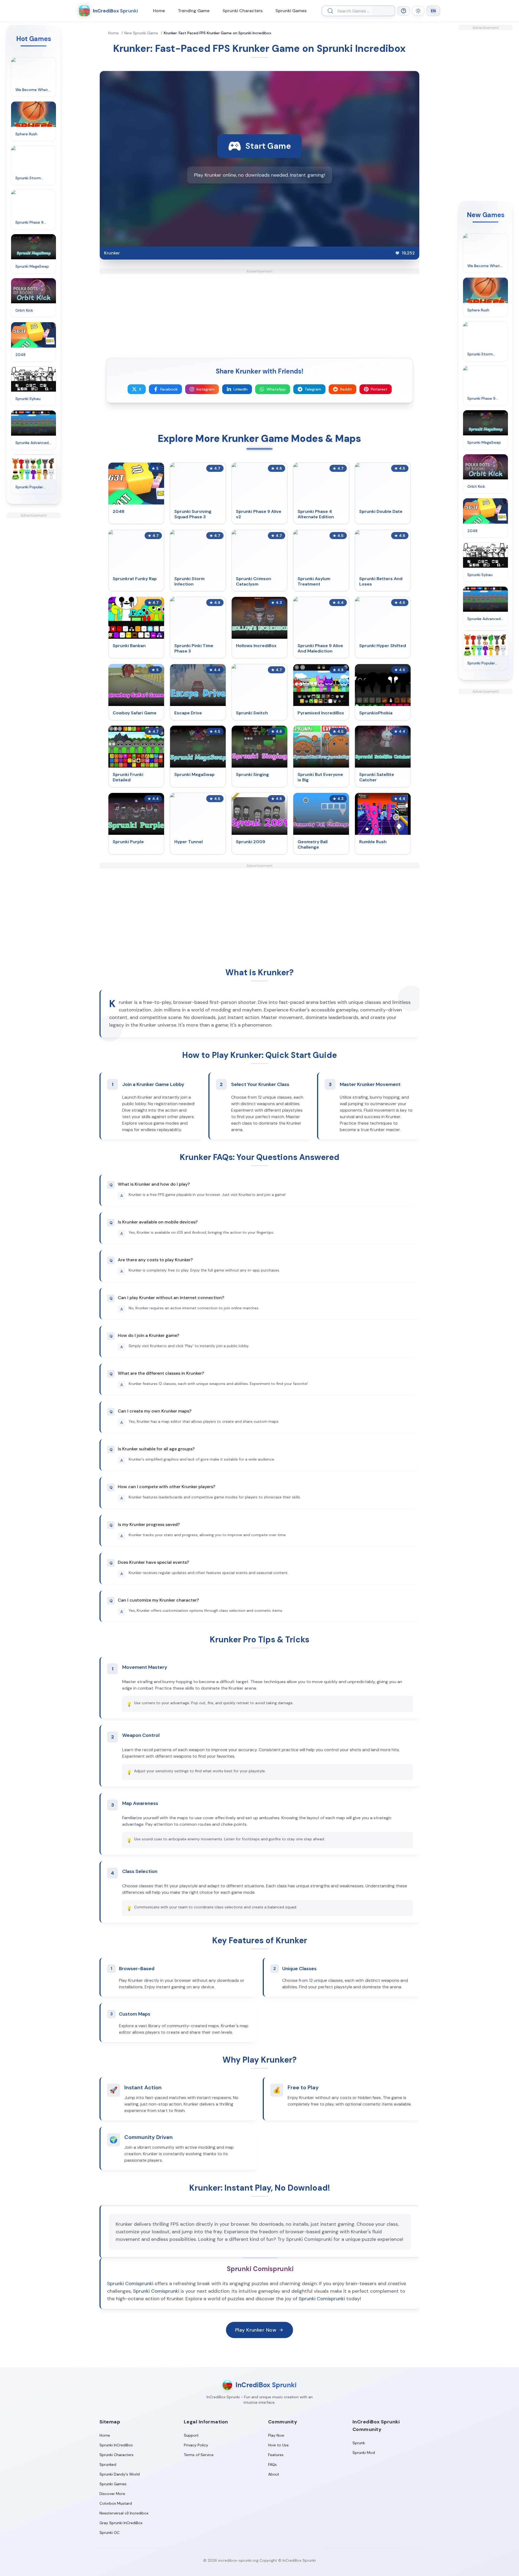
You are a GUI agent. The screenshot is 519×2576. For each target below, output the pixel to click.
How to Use (278, 2445)
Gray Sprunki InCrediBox (121, 2523)
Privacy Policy (196, 2445)
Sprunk (359, 2443)
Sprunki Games (291, 11)
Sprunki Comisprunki (130, 2284)
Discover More (112, 2494)
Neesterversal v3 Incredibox (124, 2513)
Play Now (276, 2435)
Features (276, 2455)
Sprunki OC (109, 2533)
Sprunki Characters (242, 11)
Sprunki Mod (364, 2453)
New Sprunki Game (141, 33)
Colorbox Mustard (116, 2503)
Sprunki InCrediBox (116, 2445)
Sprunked (108, 2464)
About (274, 2474)
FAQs (272, 2464)
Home (159, 11)
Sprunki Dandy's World (120, 2474)
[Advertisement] (34, 599)
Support (191, 2435)
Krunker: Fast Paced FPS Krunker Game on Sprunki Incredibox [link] (217, 33)
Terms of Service (199, 2455)
